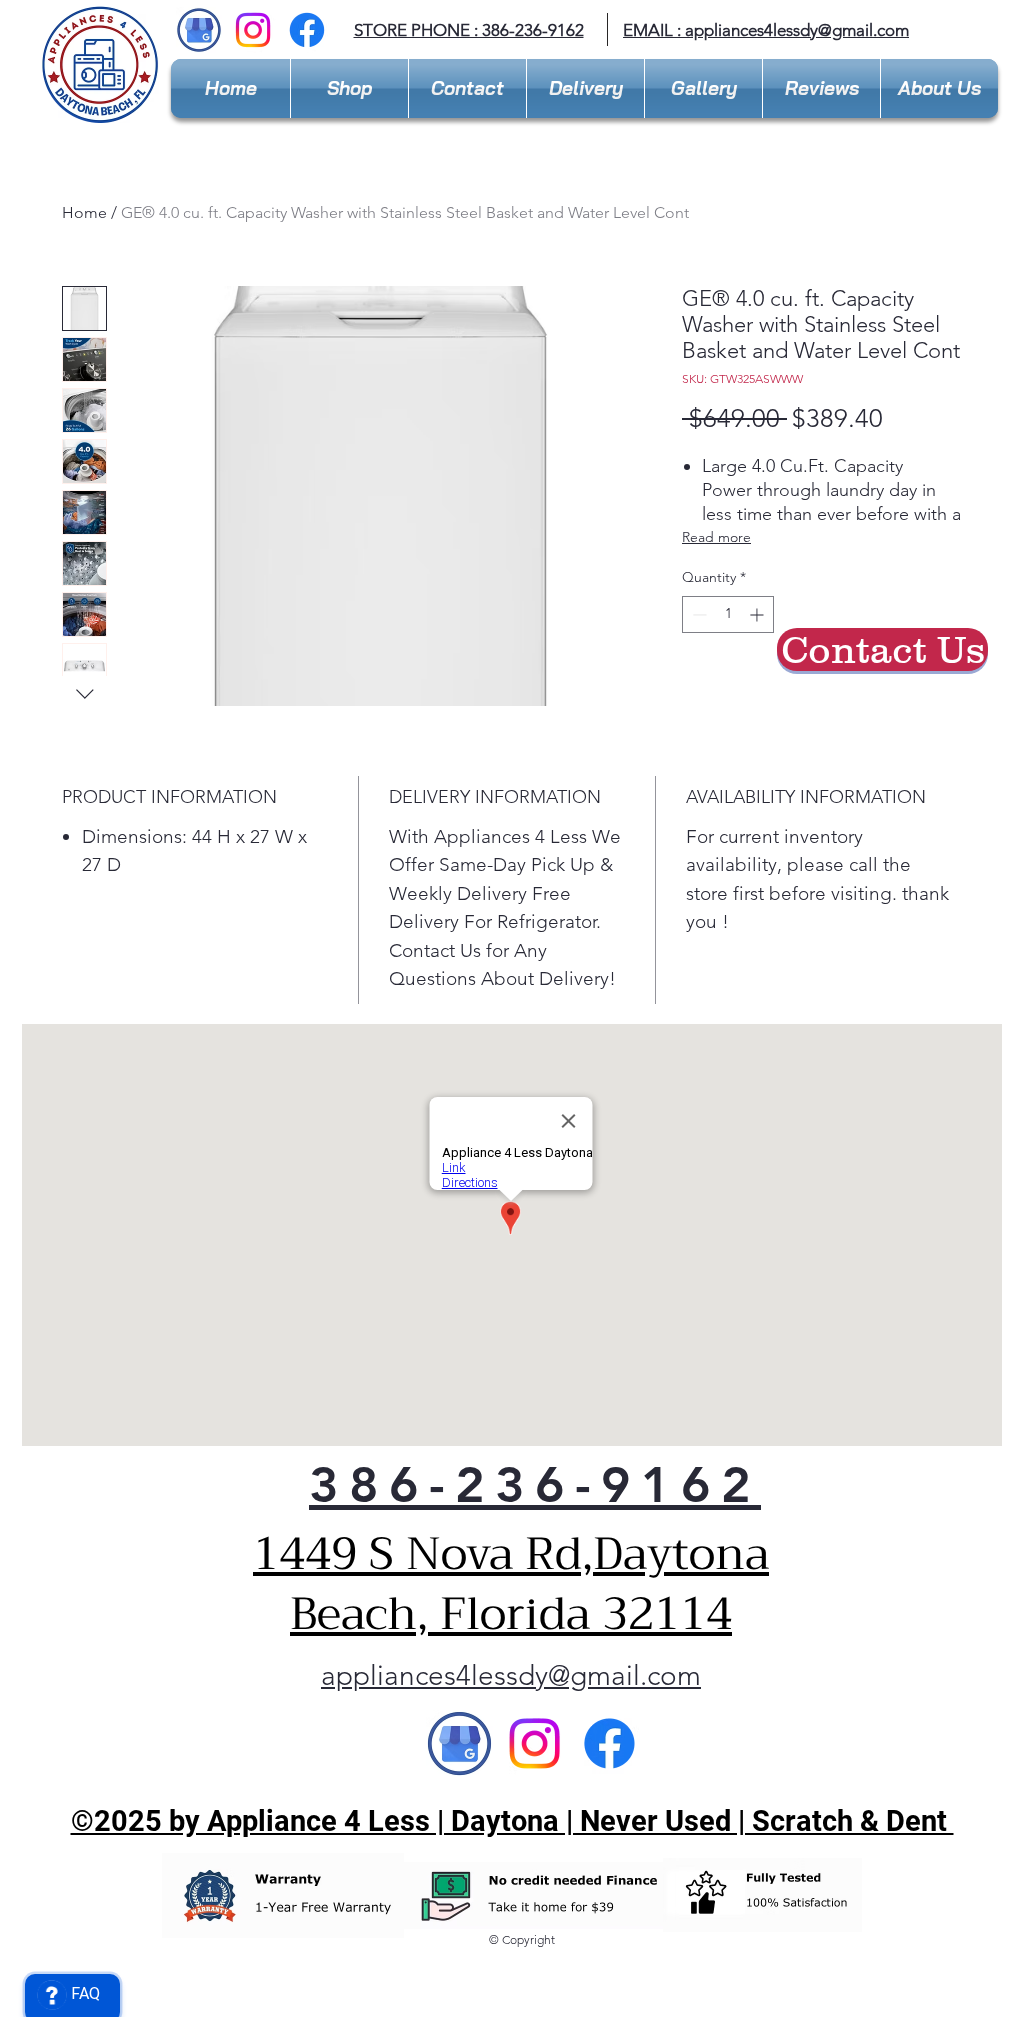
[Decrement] (697, 614)
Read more (716, 537)
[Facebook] (307, 30)
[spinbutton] (728, 614)
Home (84, 212)
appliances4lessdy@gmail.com (797, 30)
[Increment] (758, 614)
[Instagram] (253, 30)
